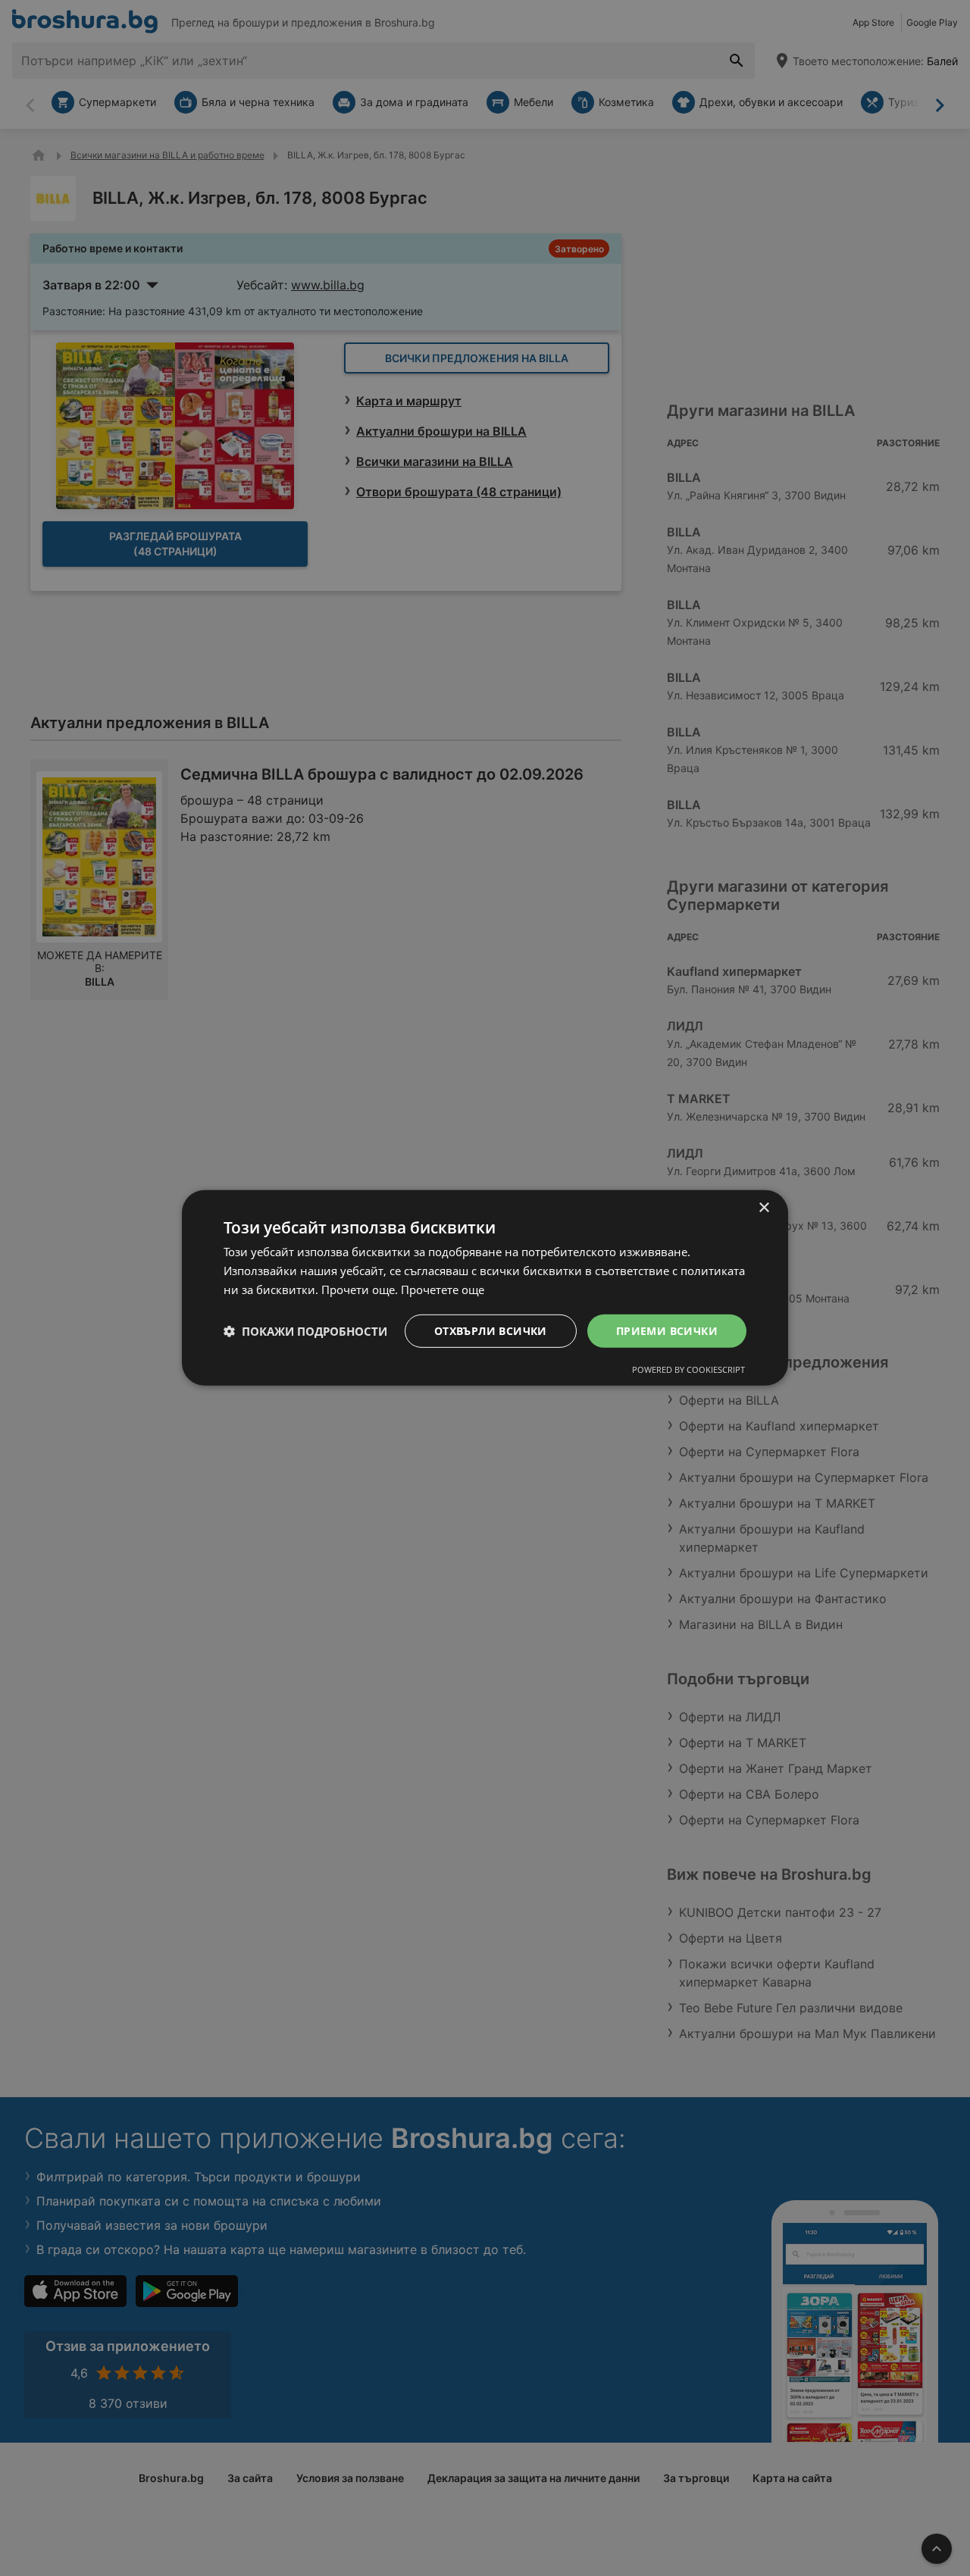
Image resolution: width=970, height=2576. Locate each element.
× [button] (763, 1208)
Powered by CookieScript (688, 1369)
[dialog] (485, 1288)
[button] (305, 1331)
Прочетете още (443, 1290)
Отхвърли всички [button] (491, 1330)
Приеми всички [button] (667, 1330)
